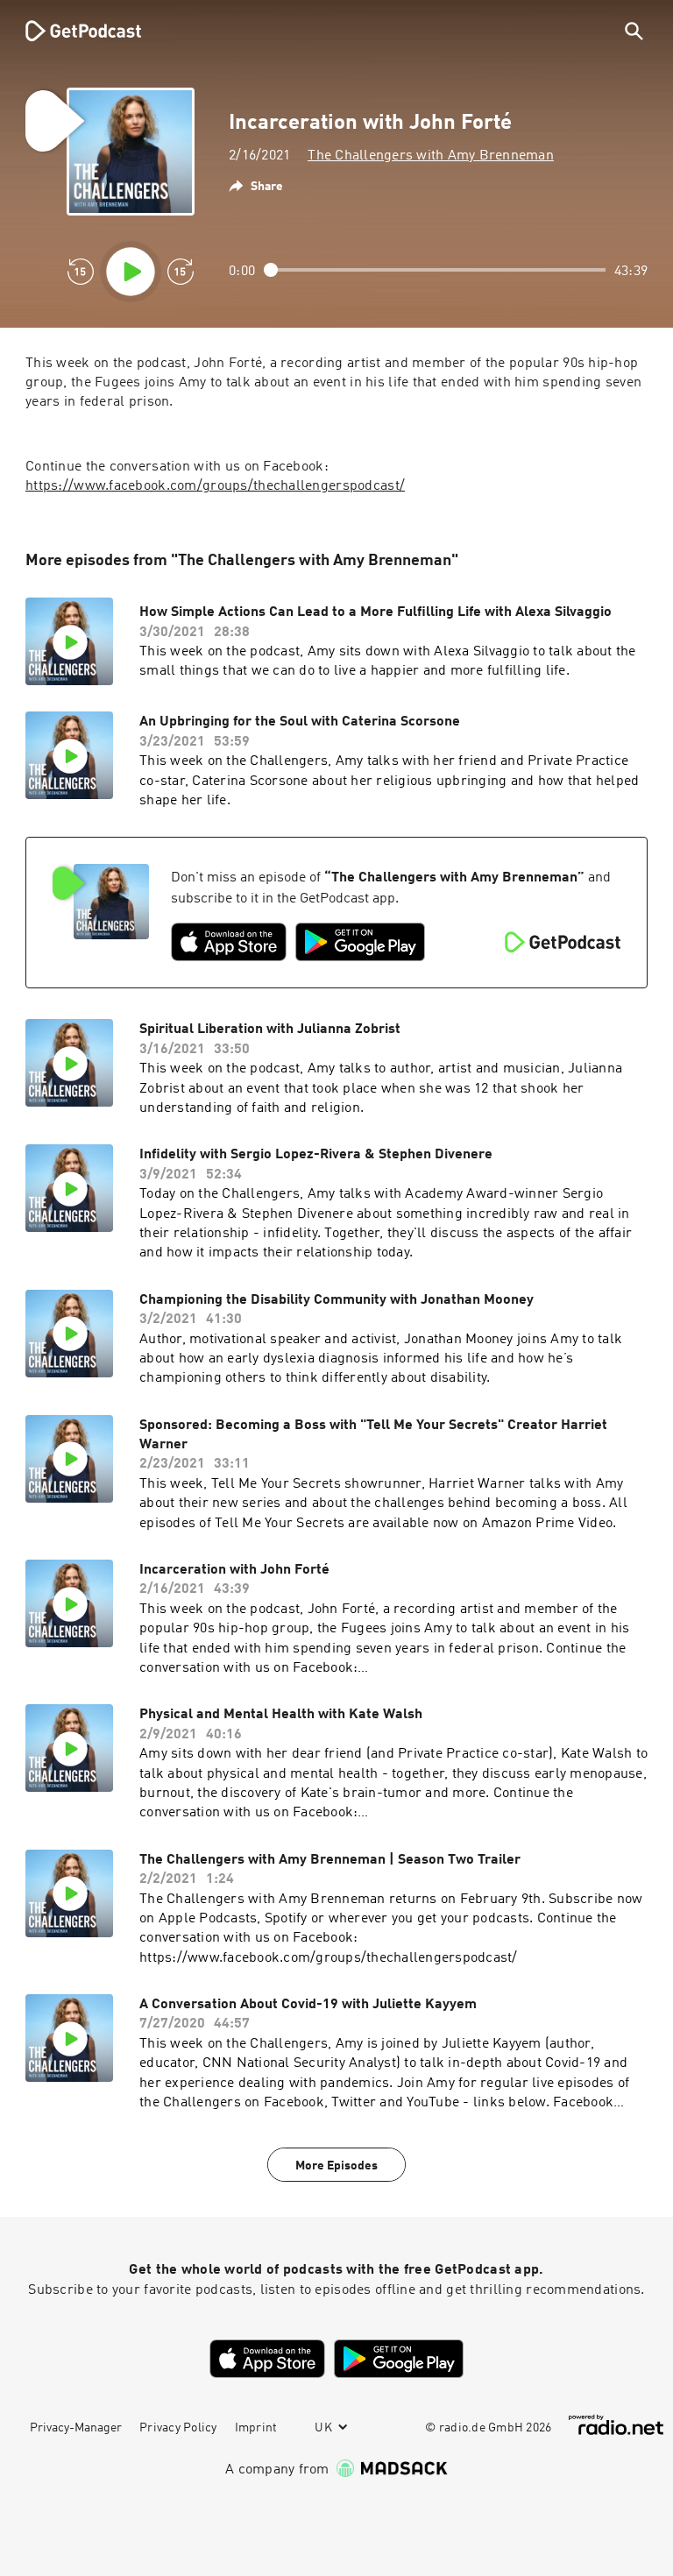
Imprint (256, 2428)
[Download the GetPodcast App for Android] (360, 942)
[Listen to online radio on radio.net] (616, 2425)
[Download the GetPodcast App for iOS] (229, 942)
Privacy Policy (178, 2428)
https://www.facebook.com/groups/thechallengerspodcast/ (215, 486)
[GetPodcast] (72, 31)
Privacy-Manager (76, 2428)
